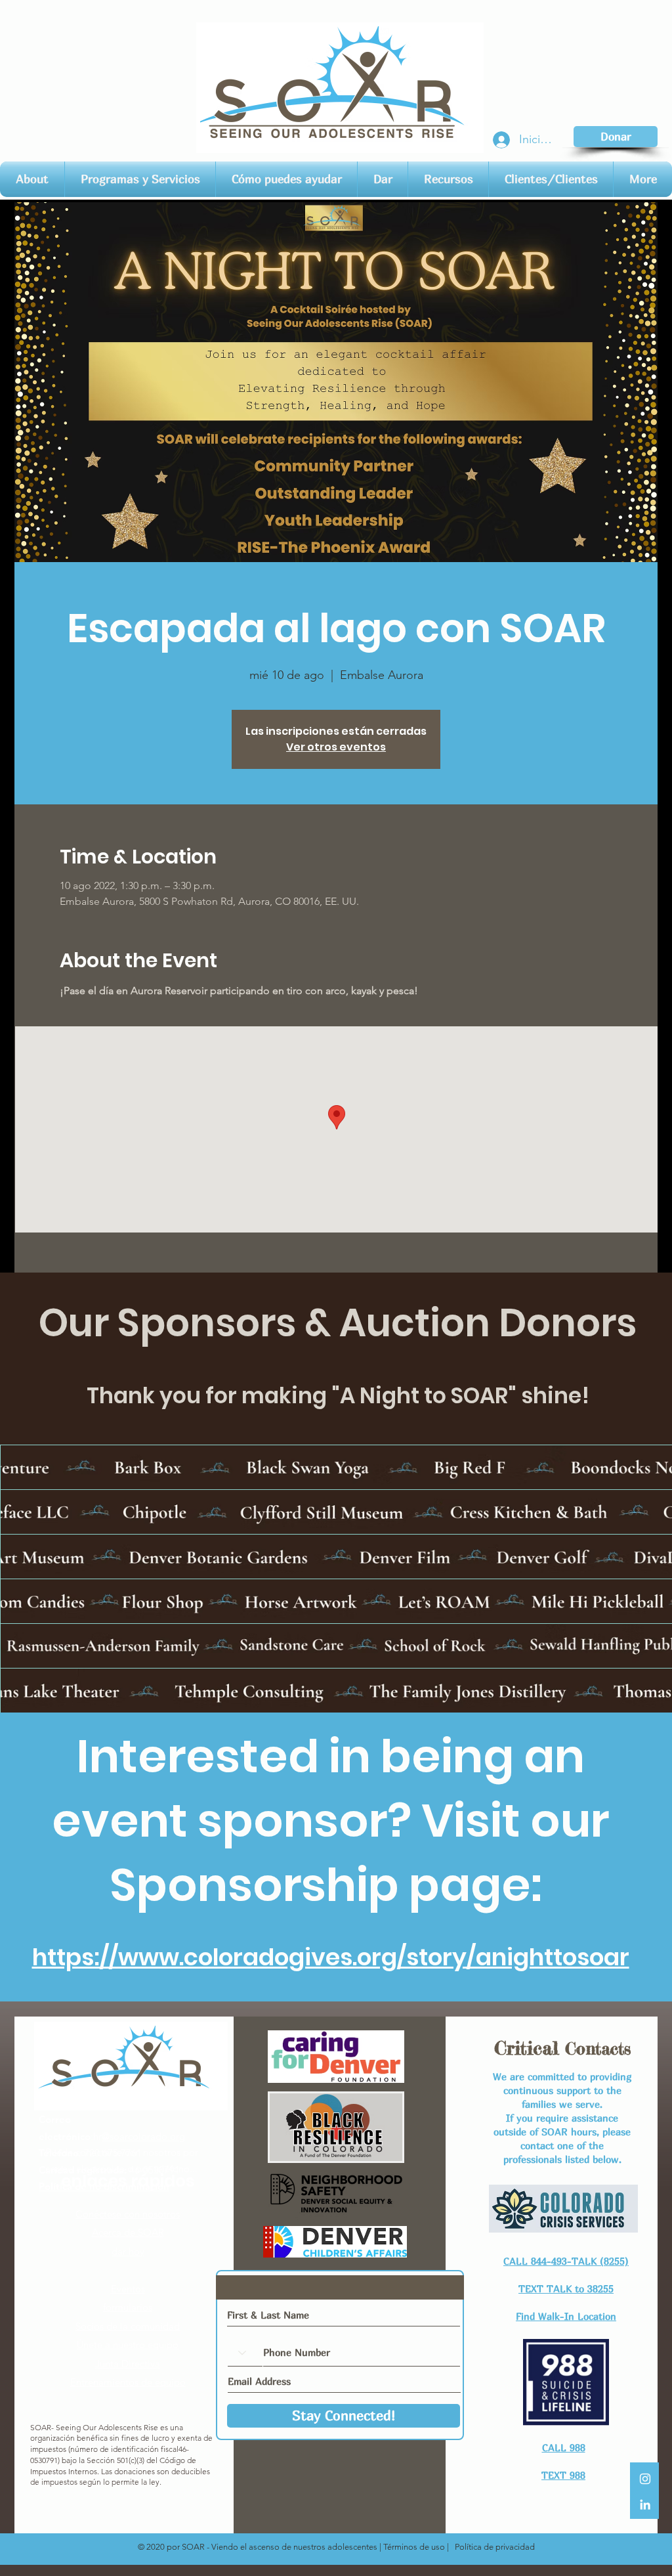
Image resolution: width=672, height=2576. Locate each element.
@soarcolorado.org (143, 2136)
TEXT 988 (563, 2475)
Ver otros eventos (336, 747)
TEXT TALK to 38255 (566, 2288)
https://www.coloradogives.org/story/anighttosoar (331, 1957)
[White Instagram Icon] (645, 2479)
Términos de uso (414, 2547)
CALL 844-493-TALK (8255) (566, 2261)
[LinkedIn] (645, 2504)
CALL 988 (564, 2447)
